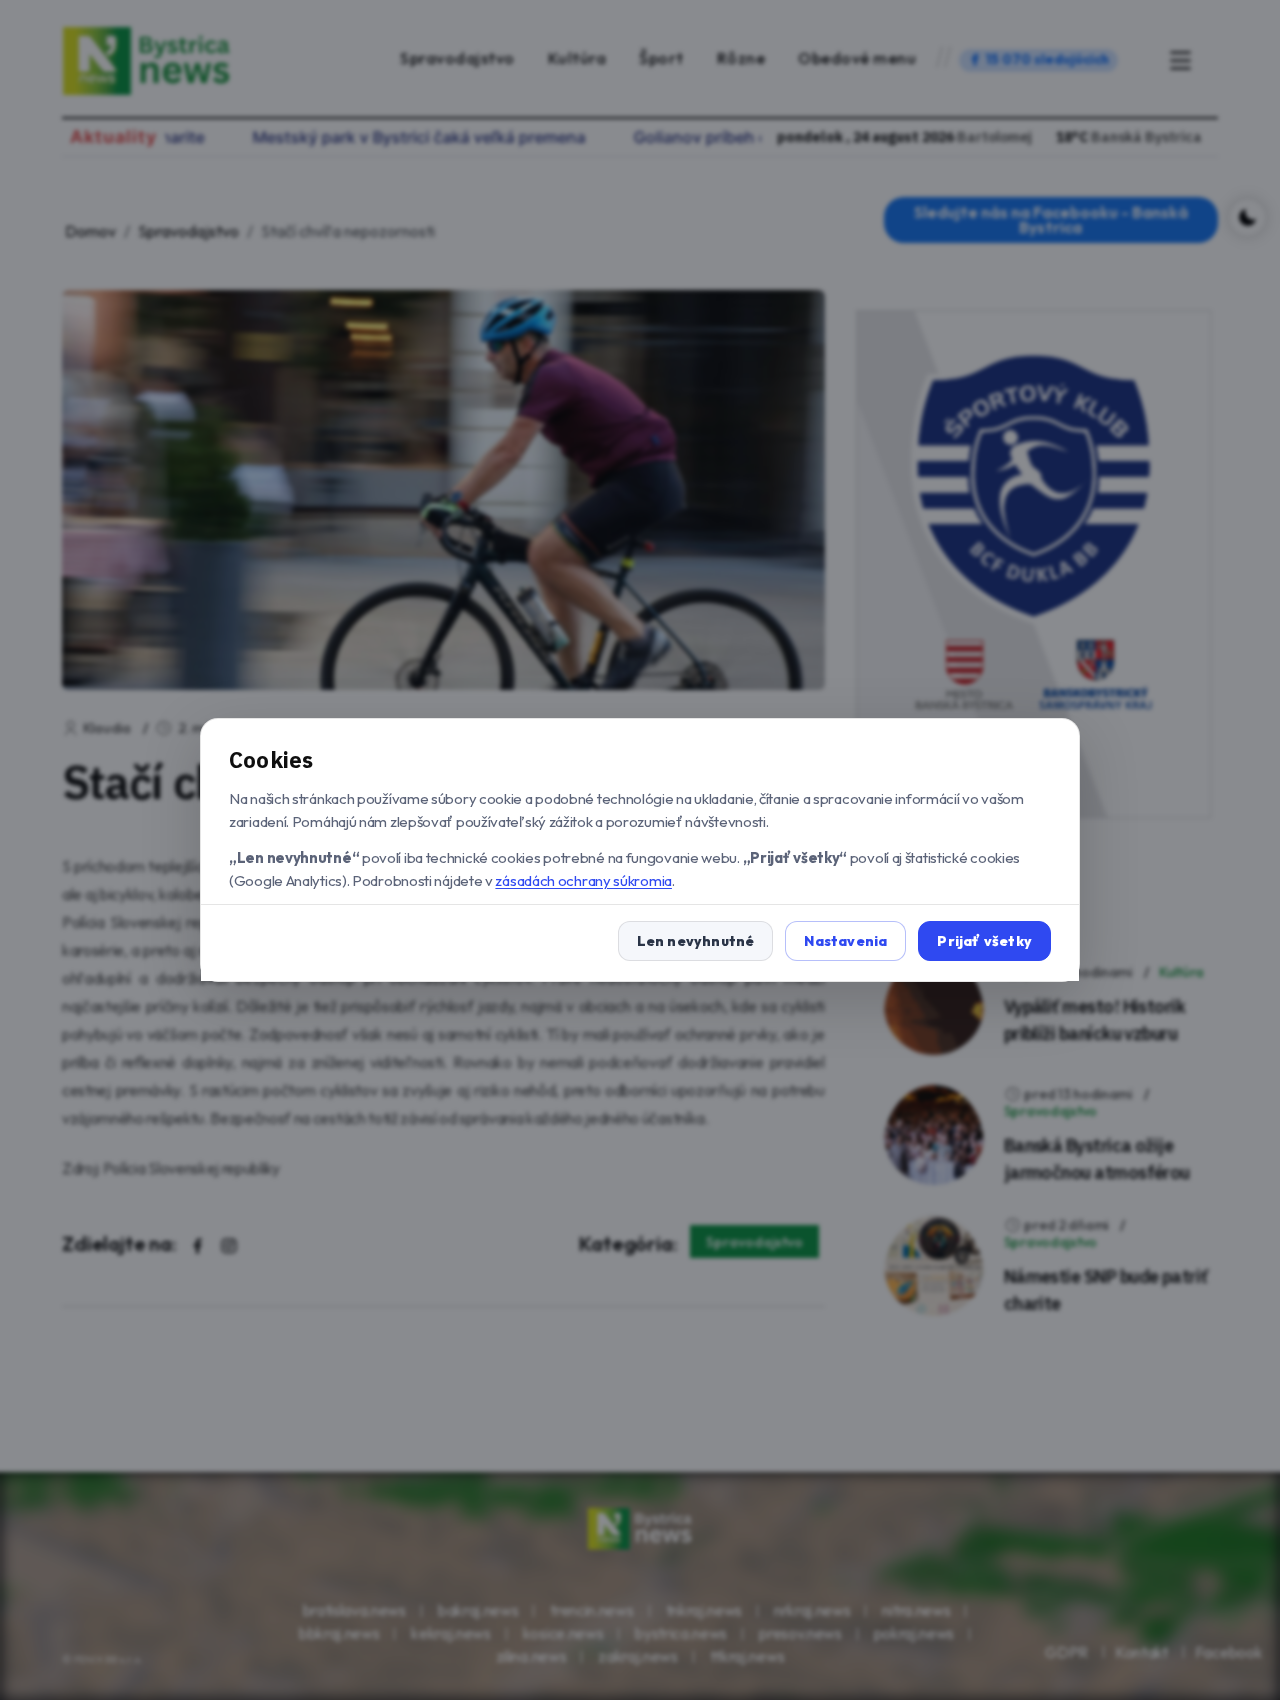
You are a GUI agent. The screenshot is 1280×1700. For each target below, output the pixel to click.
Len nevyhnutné (696, 941)
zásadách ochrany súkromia (583, 880)
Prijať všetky (984, 941)
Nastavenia (845, 941)
